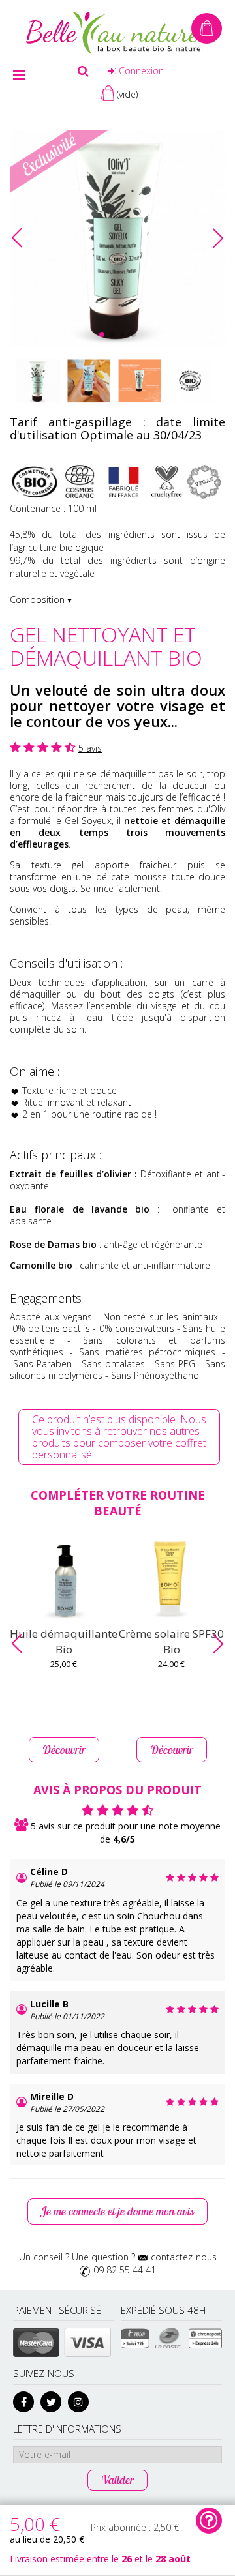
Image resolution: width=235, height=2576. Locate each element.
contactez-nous (184, 2257)
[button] (218, 238)
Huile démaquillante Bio (64, 1641)
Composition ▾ (41, 600)
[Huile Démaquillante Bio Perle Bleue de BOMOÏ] (64, 1579)
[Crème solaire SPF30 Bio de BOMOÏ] (171, 1579)
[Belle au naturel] (117, 32)
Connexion (140, 71)
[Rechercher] (83, 71)
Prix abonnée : (135, 2527)
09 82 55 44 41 (125, 2270)
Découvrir (64, 1750)
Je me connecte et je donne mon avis (117, 2211)
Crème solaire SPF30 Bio (171, 1641)
